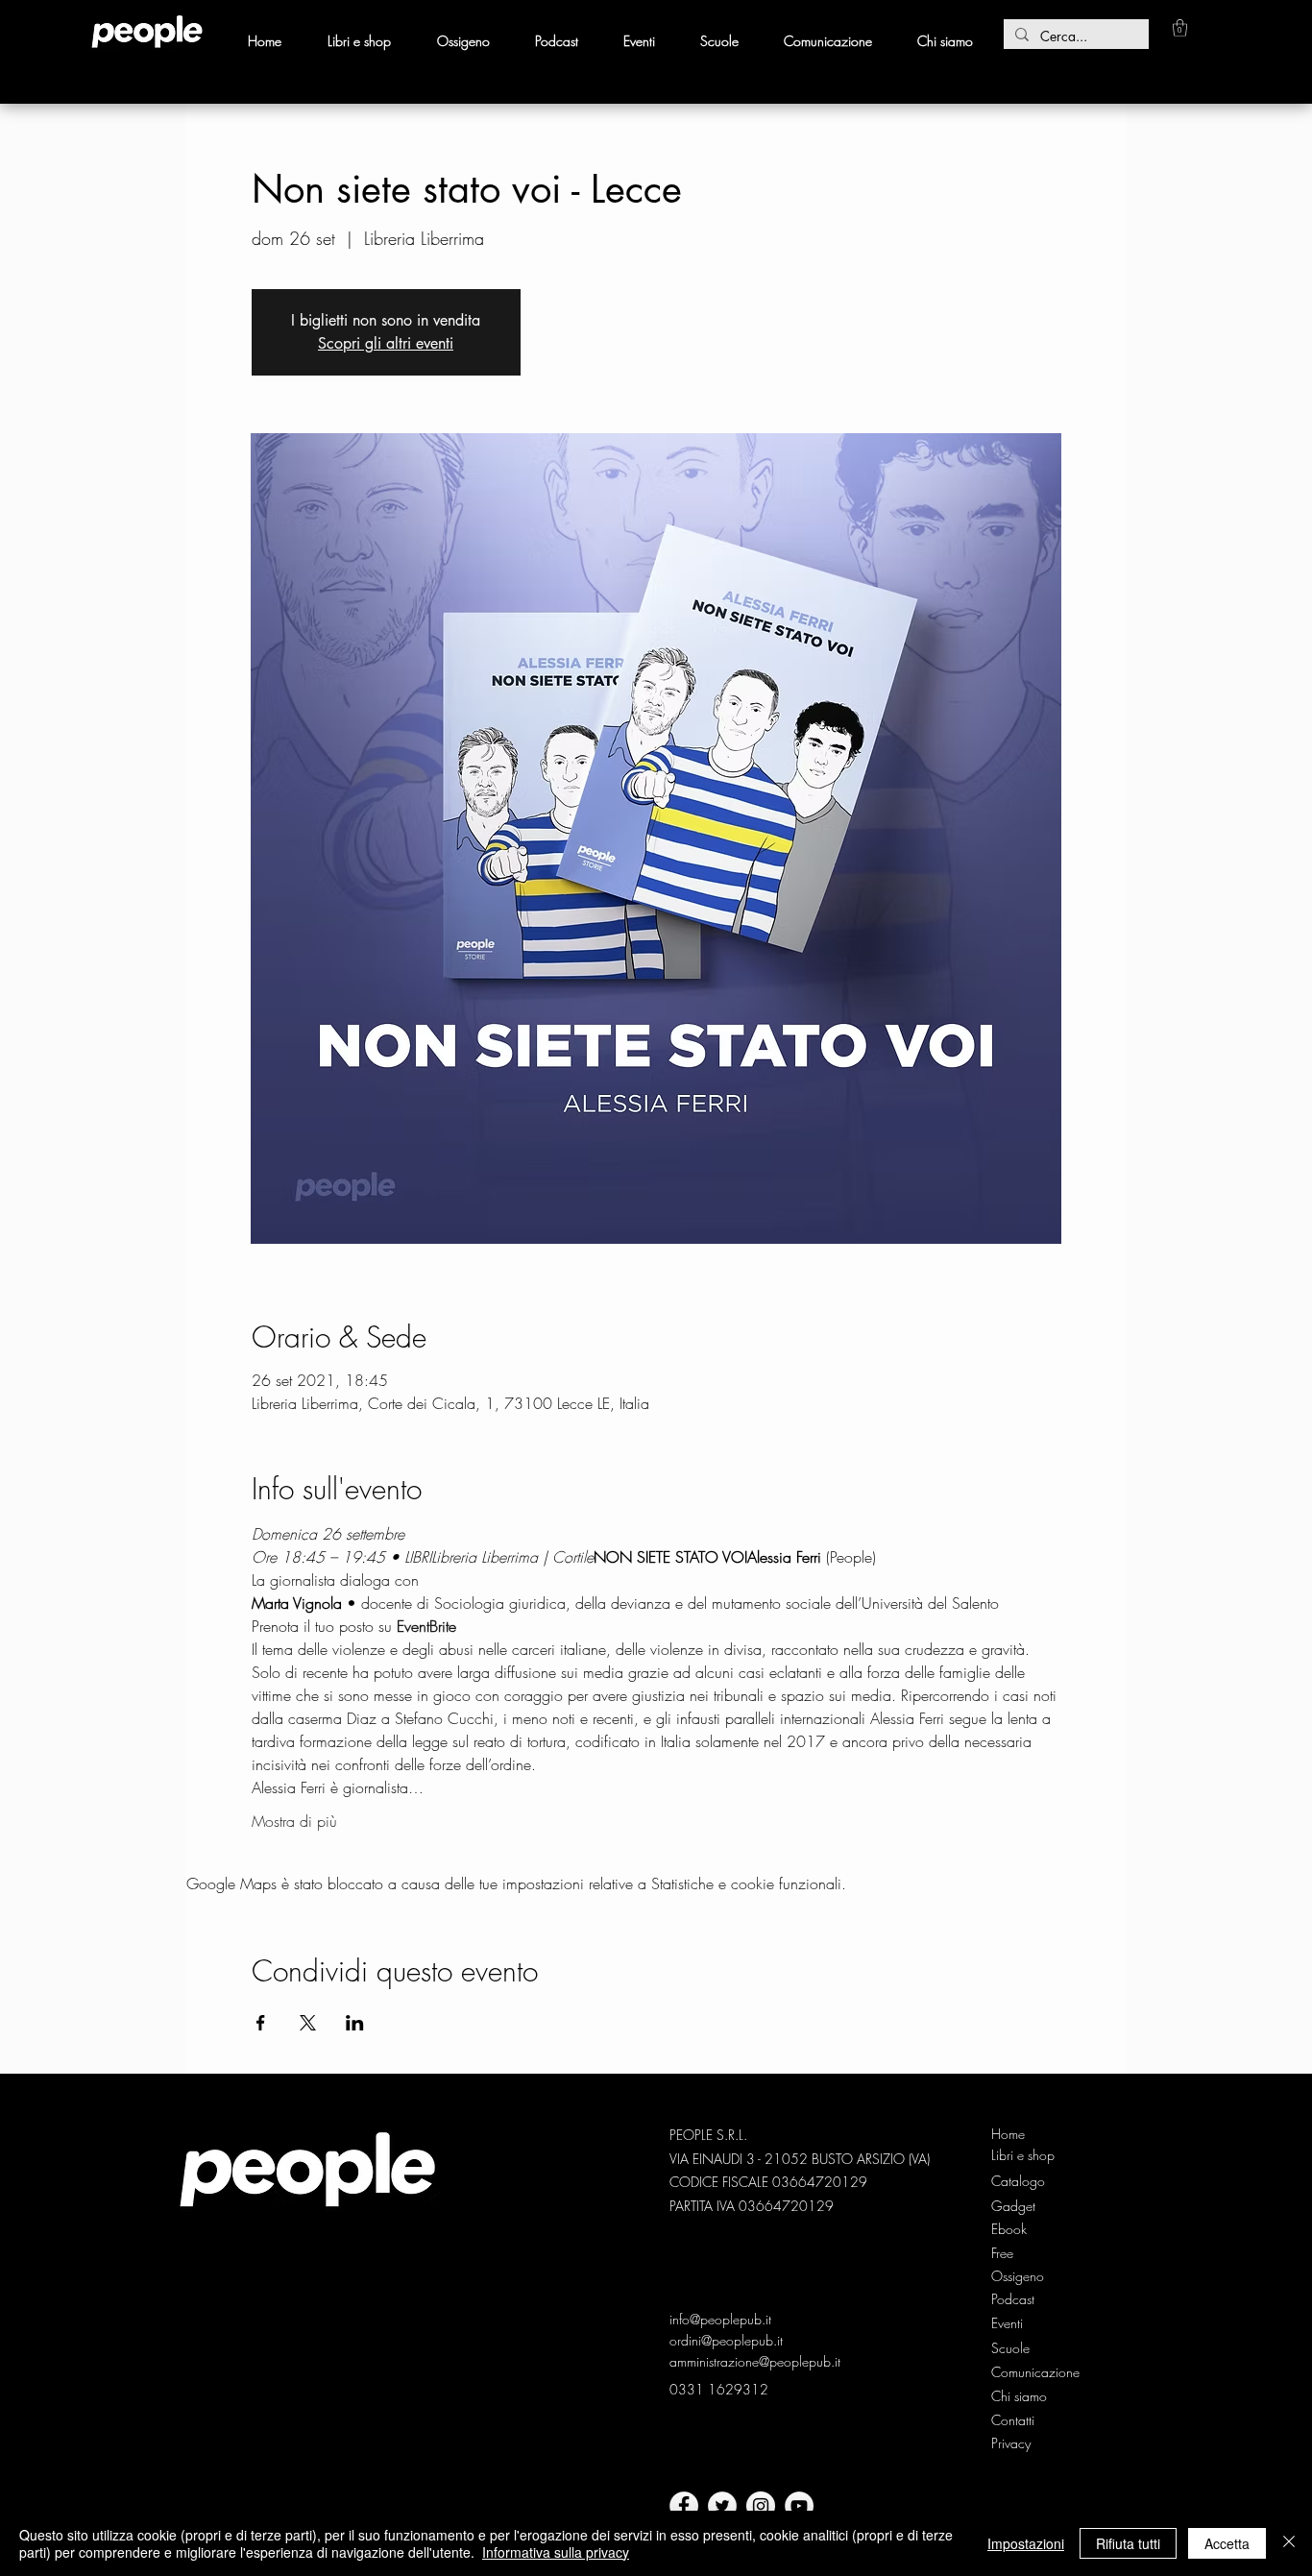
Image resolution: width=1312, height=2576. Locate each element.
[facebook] (684, 2506)
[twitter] (722, 2506)
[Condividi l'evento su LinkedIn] (355, 2023)
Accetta (1227, 2543)
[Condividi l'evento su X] (308, 2023)
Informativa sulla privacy (556, 2552)
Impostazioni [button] (1026, 2543)
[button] (1180, 28)
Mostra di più (294, 1821)
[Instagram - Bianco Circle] (761, 2506)
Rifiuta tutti (1128, 2543)
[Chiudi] (1289, 2543)
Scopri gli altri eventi (386, 343)
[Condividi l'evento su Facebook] (261, 2023)
